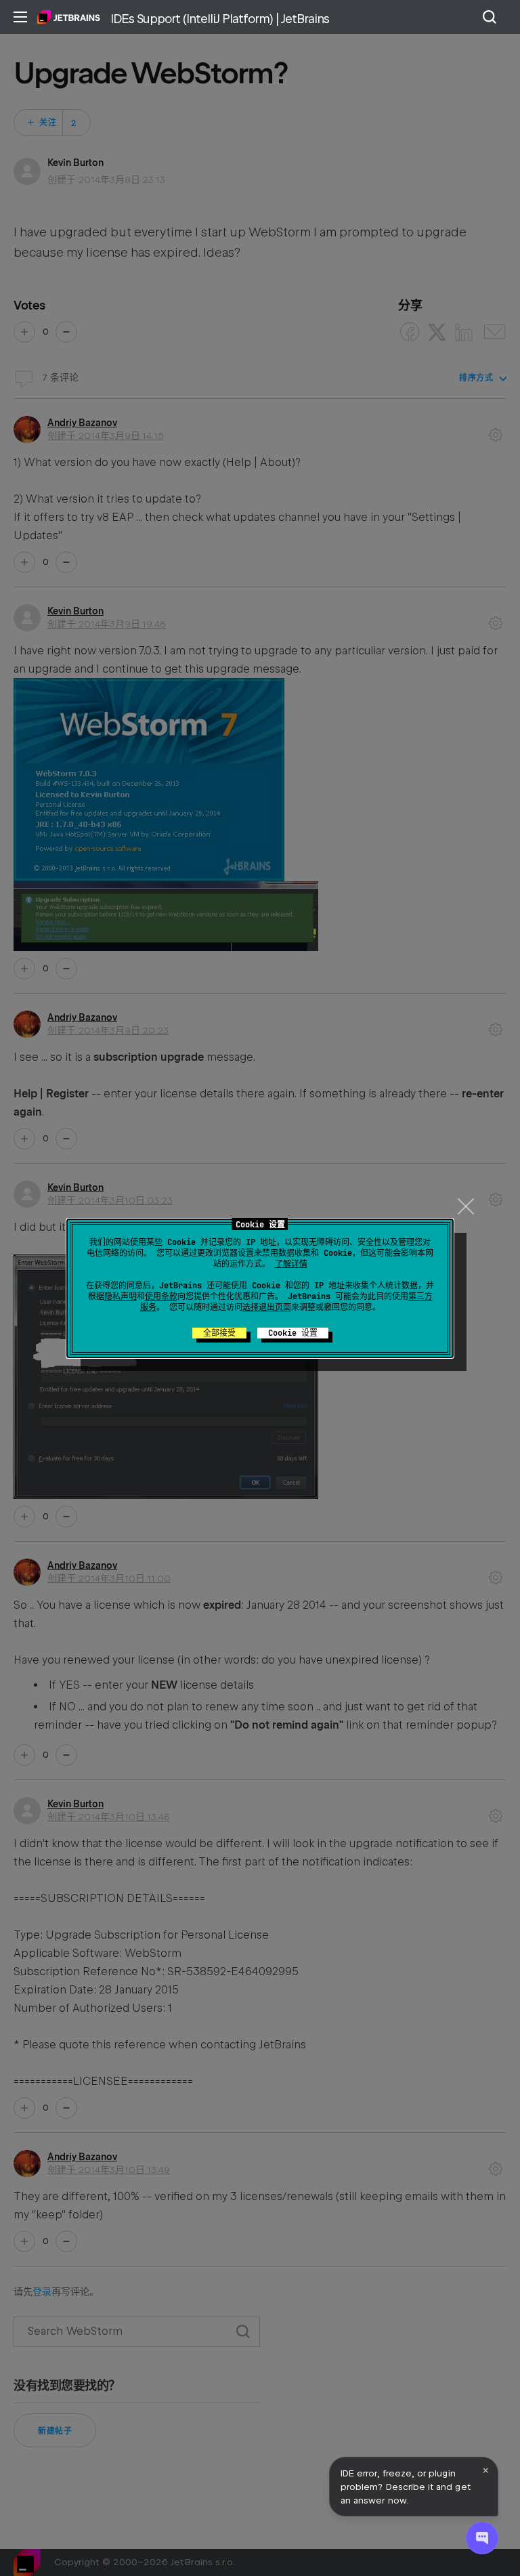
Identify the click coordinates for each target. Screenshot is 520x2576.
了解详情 (291, 1264)
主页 (69, 17)
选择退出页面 (267, 1307)
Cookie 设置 (293, 1333)
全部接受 (219, 1333)
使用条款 (161, 1296)
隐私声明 (121, 1296)
